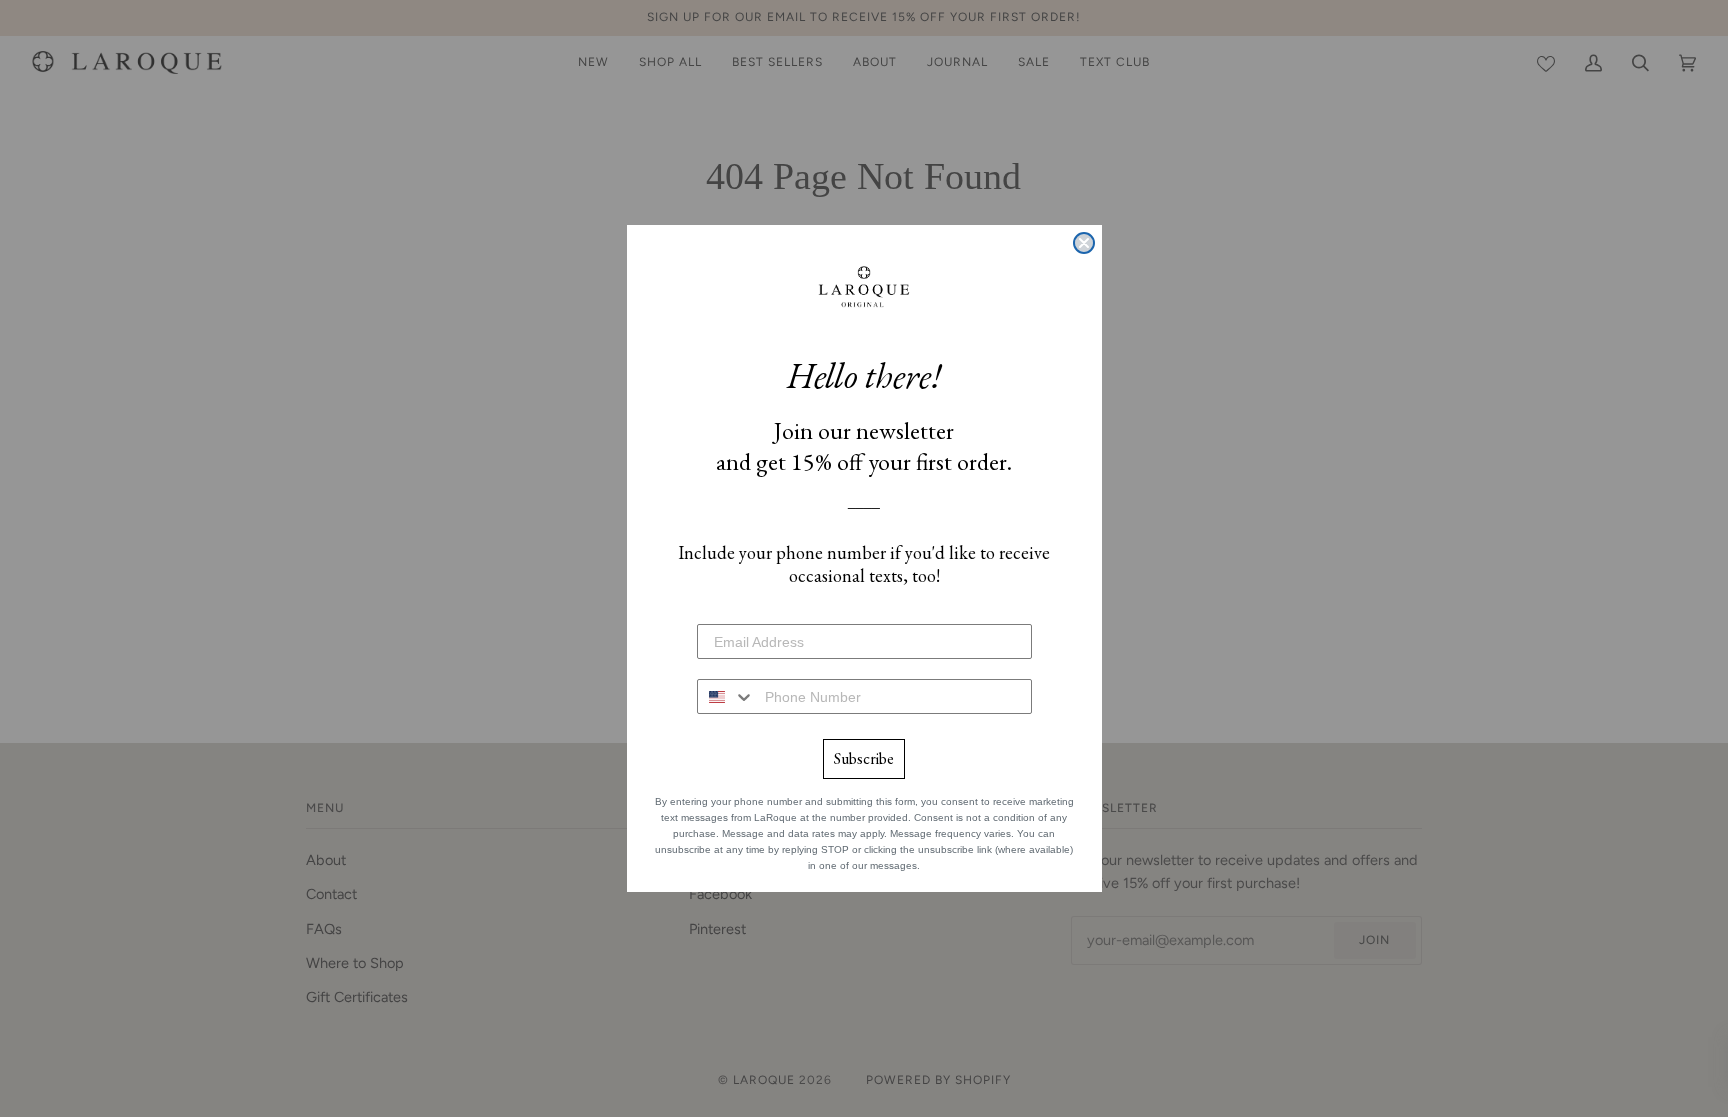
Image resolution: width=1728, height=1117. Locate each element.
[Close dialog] (1084, 243)
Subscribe (864, 758)
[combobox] (726, 696)
